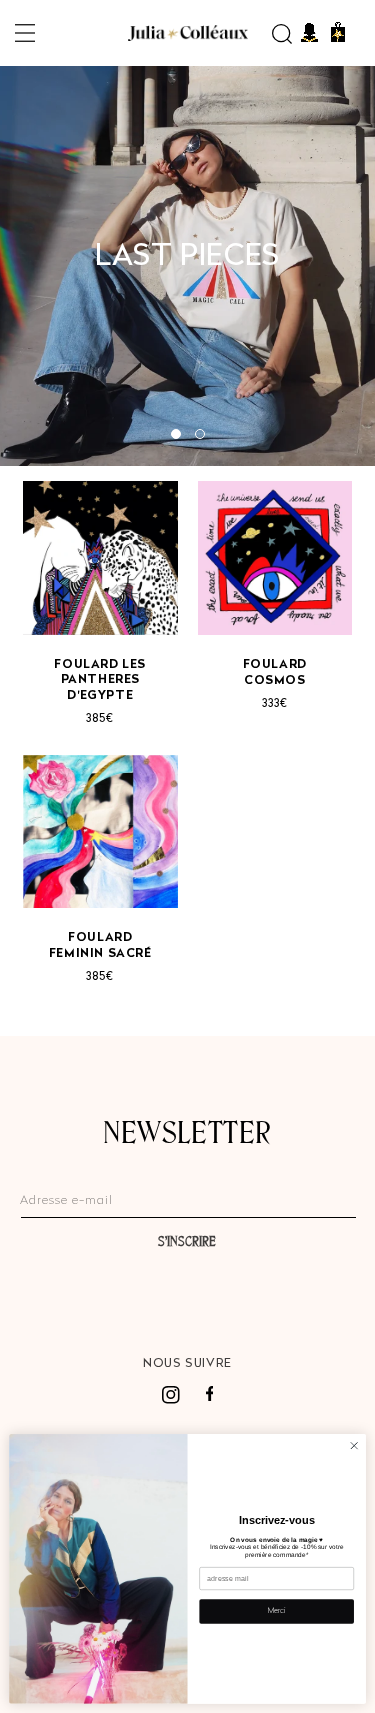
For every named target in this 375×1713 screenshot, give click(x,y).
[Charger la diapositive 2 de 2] (200, 434)
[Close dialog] (354, 1446)
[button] (25, 33)
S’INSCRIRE (187, 1241)
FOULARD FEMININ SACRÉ (100, 946)
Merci (276, 1611)
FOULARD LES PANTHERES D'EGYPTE (100, 680)
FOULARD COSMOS (275, 673)
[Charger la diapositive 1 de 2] (176, 434)
